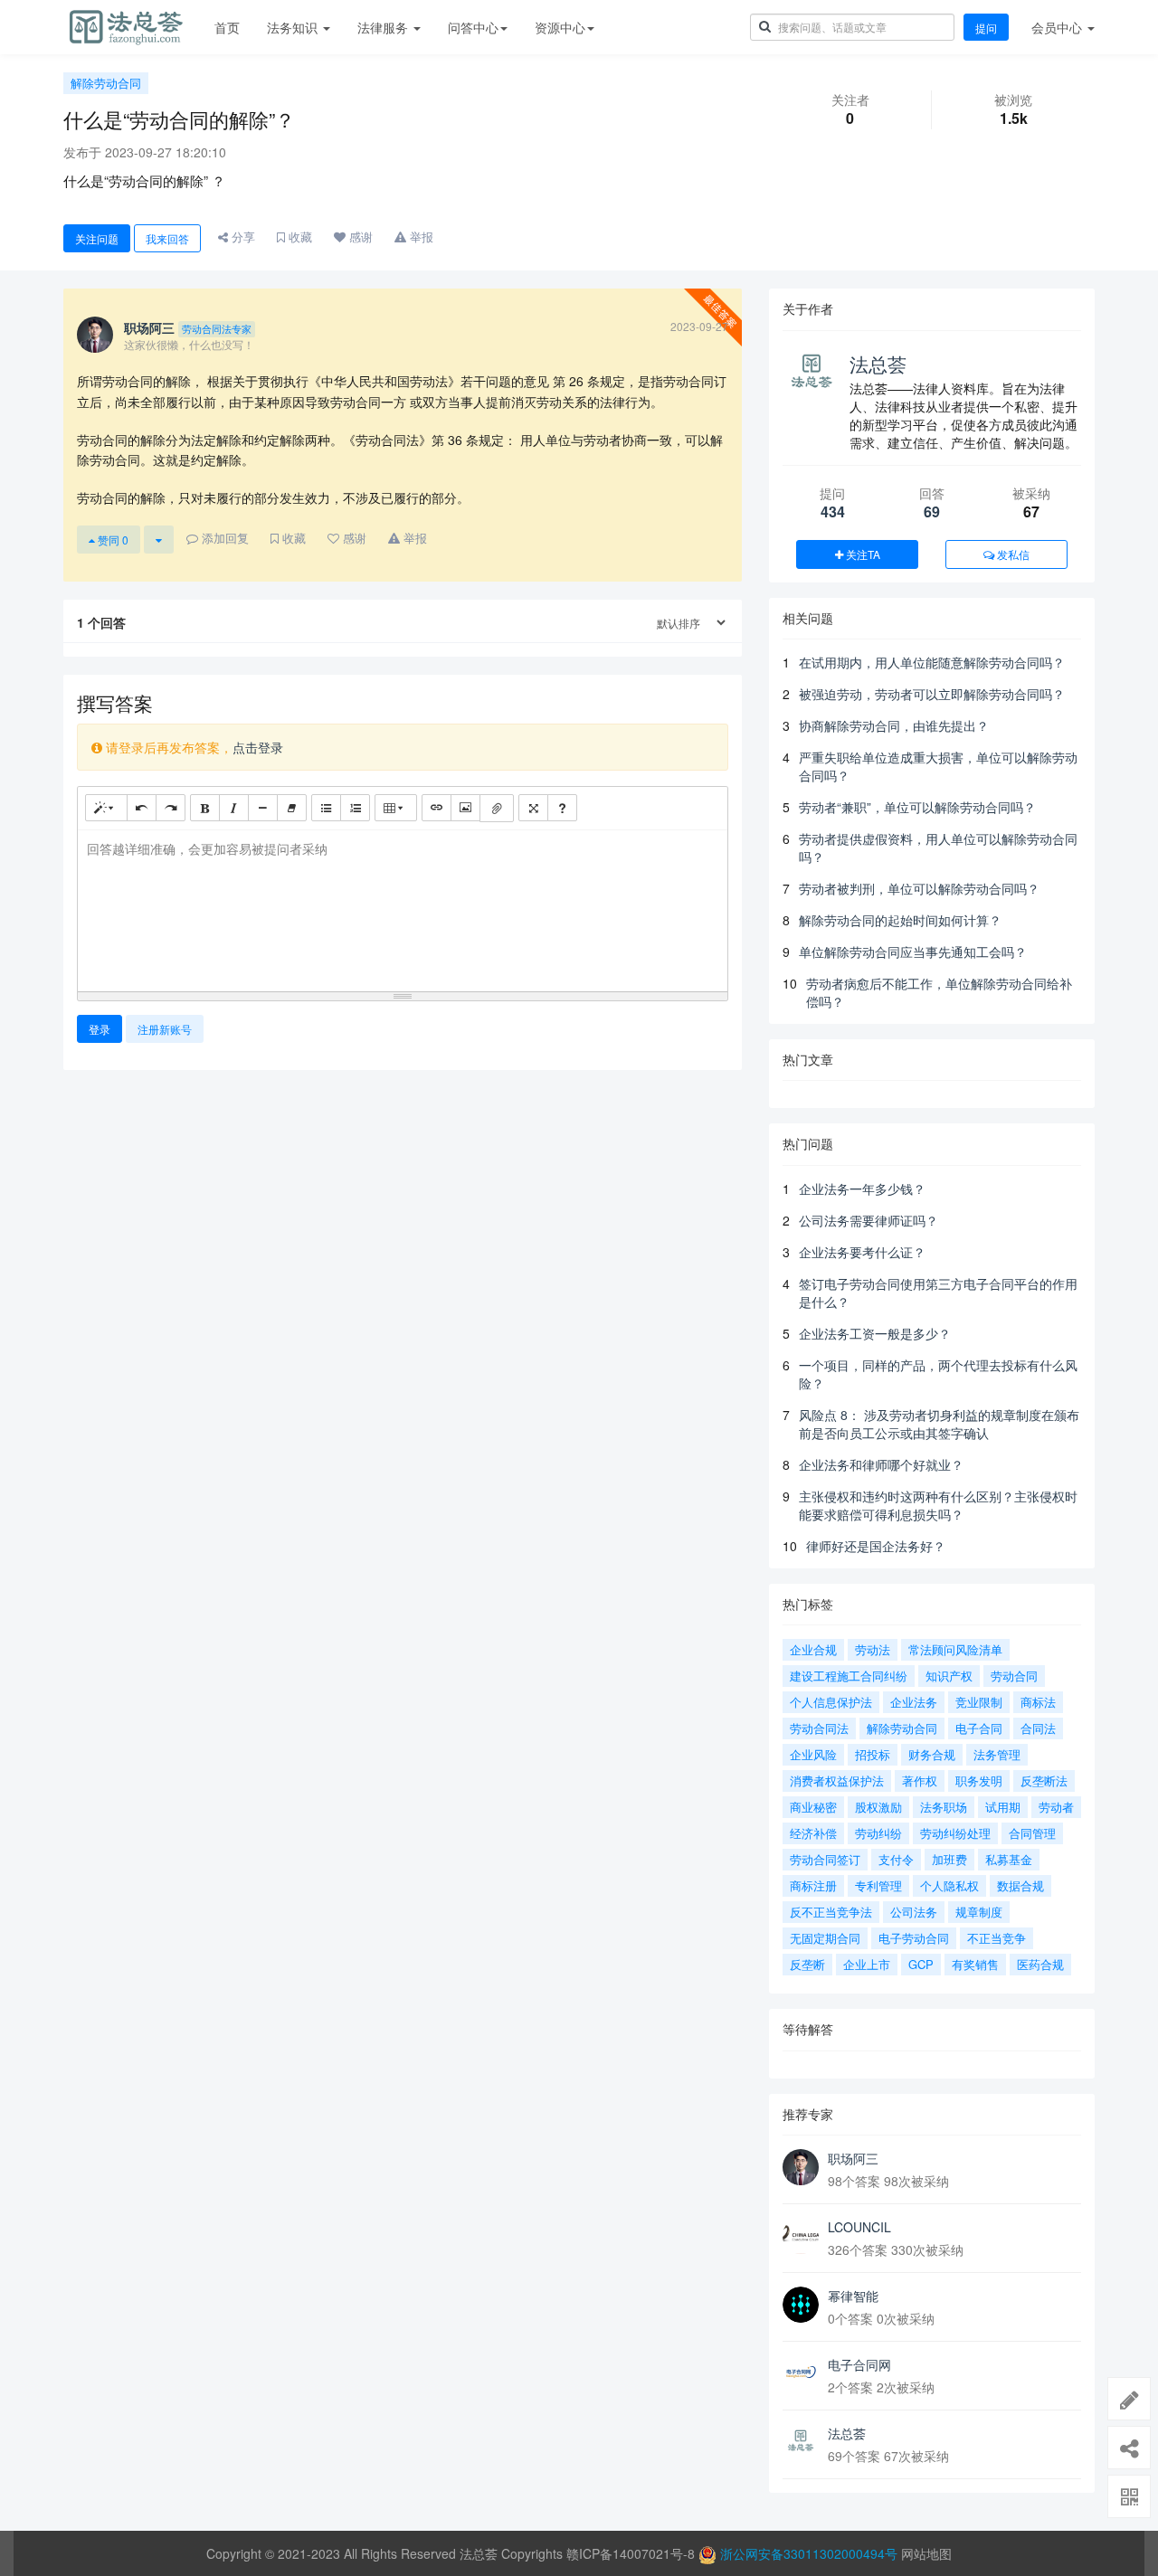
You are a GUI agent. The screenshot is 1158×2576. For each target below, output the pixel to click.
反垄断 (807, 1964)
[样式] (106, 808)
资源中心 (560, 27)
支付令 (896, 1859)
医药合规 (1040, 1964)
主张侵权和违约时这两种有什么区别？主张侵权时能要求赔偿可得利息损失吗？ (938, 1505)
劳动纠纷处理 (955, 1833)
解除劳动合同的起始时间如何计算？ (900, 920)
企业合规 (813, 1649)
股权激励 (878, 1807)
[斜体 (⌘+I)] (234, 808)
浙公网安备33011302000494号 (809, 2553)
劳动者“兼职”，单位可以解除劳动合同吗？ (917, 807)
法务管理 (997, 1754)
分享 (242, 237)
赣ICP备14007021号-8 (632, 2553)
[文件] (497, 808)
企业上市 (867, 1964)
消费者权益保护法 (837, 1780)
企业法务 (914, 1702)
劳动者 (1056, 1807)
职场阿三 (853, 2158)
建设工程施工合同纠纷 (849, 1676)
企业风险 (813, 1754)
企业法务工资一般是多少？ (875, 1333)
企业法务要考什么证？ (862, 1252)
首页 (227, 27)
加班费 (949, 1859)
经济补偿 (813, 1833)
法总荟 (878, 364)
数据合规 (1020, 1885)
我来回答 (167, 238)
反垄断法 (1044, 1780)
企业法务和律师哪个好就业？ (881, 1464)
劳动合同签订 (825, 1859)
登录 (100, 1029)
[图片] (465, 808)
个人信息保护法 (831, 1702)
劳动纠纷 (878, 1833)
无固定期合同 (825, 1938)
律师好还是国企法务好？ (876, 1546)
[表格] (396, 808)
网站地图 (926, 2553)
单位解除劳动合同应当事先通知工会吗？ (913, 952)
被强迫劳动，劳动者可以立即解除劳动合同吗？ (932, 694)
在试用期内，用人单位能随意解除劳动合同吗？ (932, 662)
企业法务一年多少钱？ (862, 1189)
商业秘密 (813, 1807)
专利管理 (878, 1885)
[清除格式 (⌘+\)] (292, 808)
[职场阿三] (801, 2167)
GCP (921, 1964)
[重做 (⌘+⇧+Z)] (171, 808)
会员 (1057, 27)
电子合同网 (859, 2364)
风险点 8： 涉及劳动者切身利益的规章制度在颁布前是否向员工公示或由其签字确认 (939, 1424)
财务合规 (932, 1754)
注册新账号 (165, 1029)
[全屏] (533, 808)
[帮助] (562, 808)
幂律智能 (853, 2296)
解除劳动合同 (106, 83)
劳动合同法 (819, 1728)
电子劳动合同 (914, 1938)
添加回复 (223, 538)
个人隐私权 (949, 1885)
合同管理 (1032, 1833)
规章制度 (979, 1912)
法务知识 (294, 27)
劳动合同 (1014, 1676)
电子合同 (979, 1728)
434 (833, 511)
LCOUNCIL (859, 2227)
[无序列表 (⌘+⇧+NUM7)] (326, 808)
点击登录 (258, 747)
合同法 (1038, 1728)
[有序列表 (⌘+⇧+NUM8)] (355, 808)
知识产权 (949, 1676)
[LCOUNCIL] (801, 2236)
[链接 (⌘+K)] (437, 808)
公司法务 (914, 1912)
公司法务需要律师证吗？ (868, 1220)
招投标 (873, 1754)
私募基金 (1009, 1859)
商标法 (1038, 1702)
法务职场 (944, 1807)
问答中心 (473, 27)
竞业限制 (979, 1702)
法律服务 (384, 27)
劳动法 (873, 1649)
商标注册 (813, 1885)
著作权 (920, 1780)
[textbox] (403, 908)
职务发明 (979, 1780)
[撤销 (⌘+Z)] (142, 808)
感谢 (359, 237)
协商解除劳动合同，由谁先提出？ (894, 725)
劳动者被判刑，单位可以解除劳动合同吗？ (919, 888)
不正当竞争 (997, 1938)
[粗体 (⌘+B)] (205, 808)
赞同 (112, 540)
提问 (986, 28)
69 (932, 511)
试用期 (1003, 1807)
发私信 (1012, 554)
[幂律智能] (801, 2305)
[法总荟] (801, 2442)
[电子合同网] (801, 2373)
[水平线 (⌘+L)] (263, 808)
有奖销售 (975, 1964)
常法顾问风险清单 (955, 1649)
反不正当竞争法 (831, 1912)
